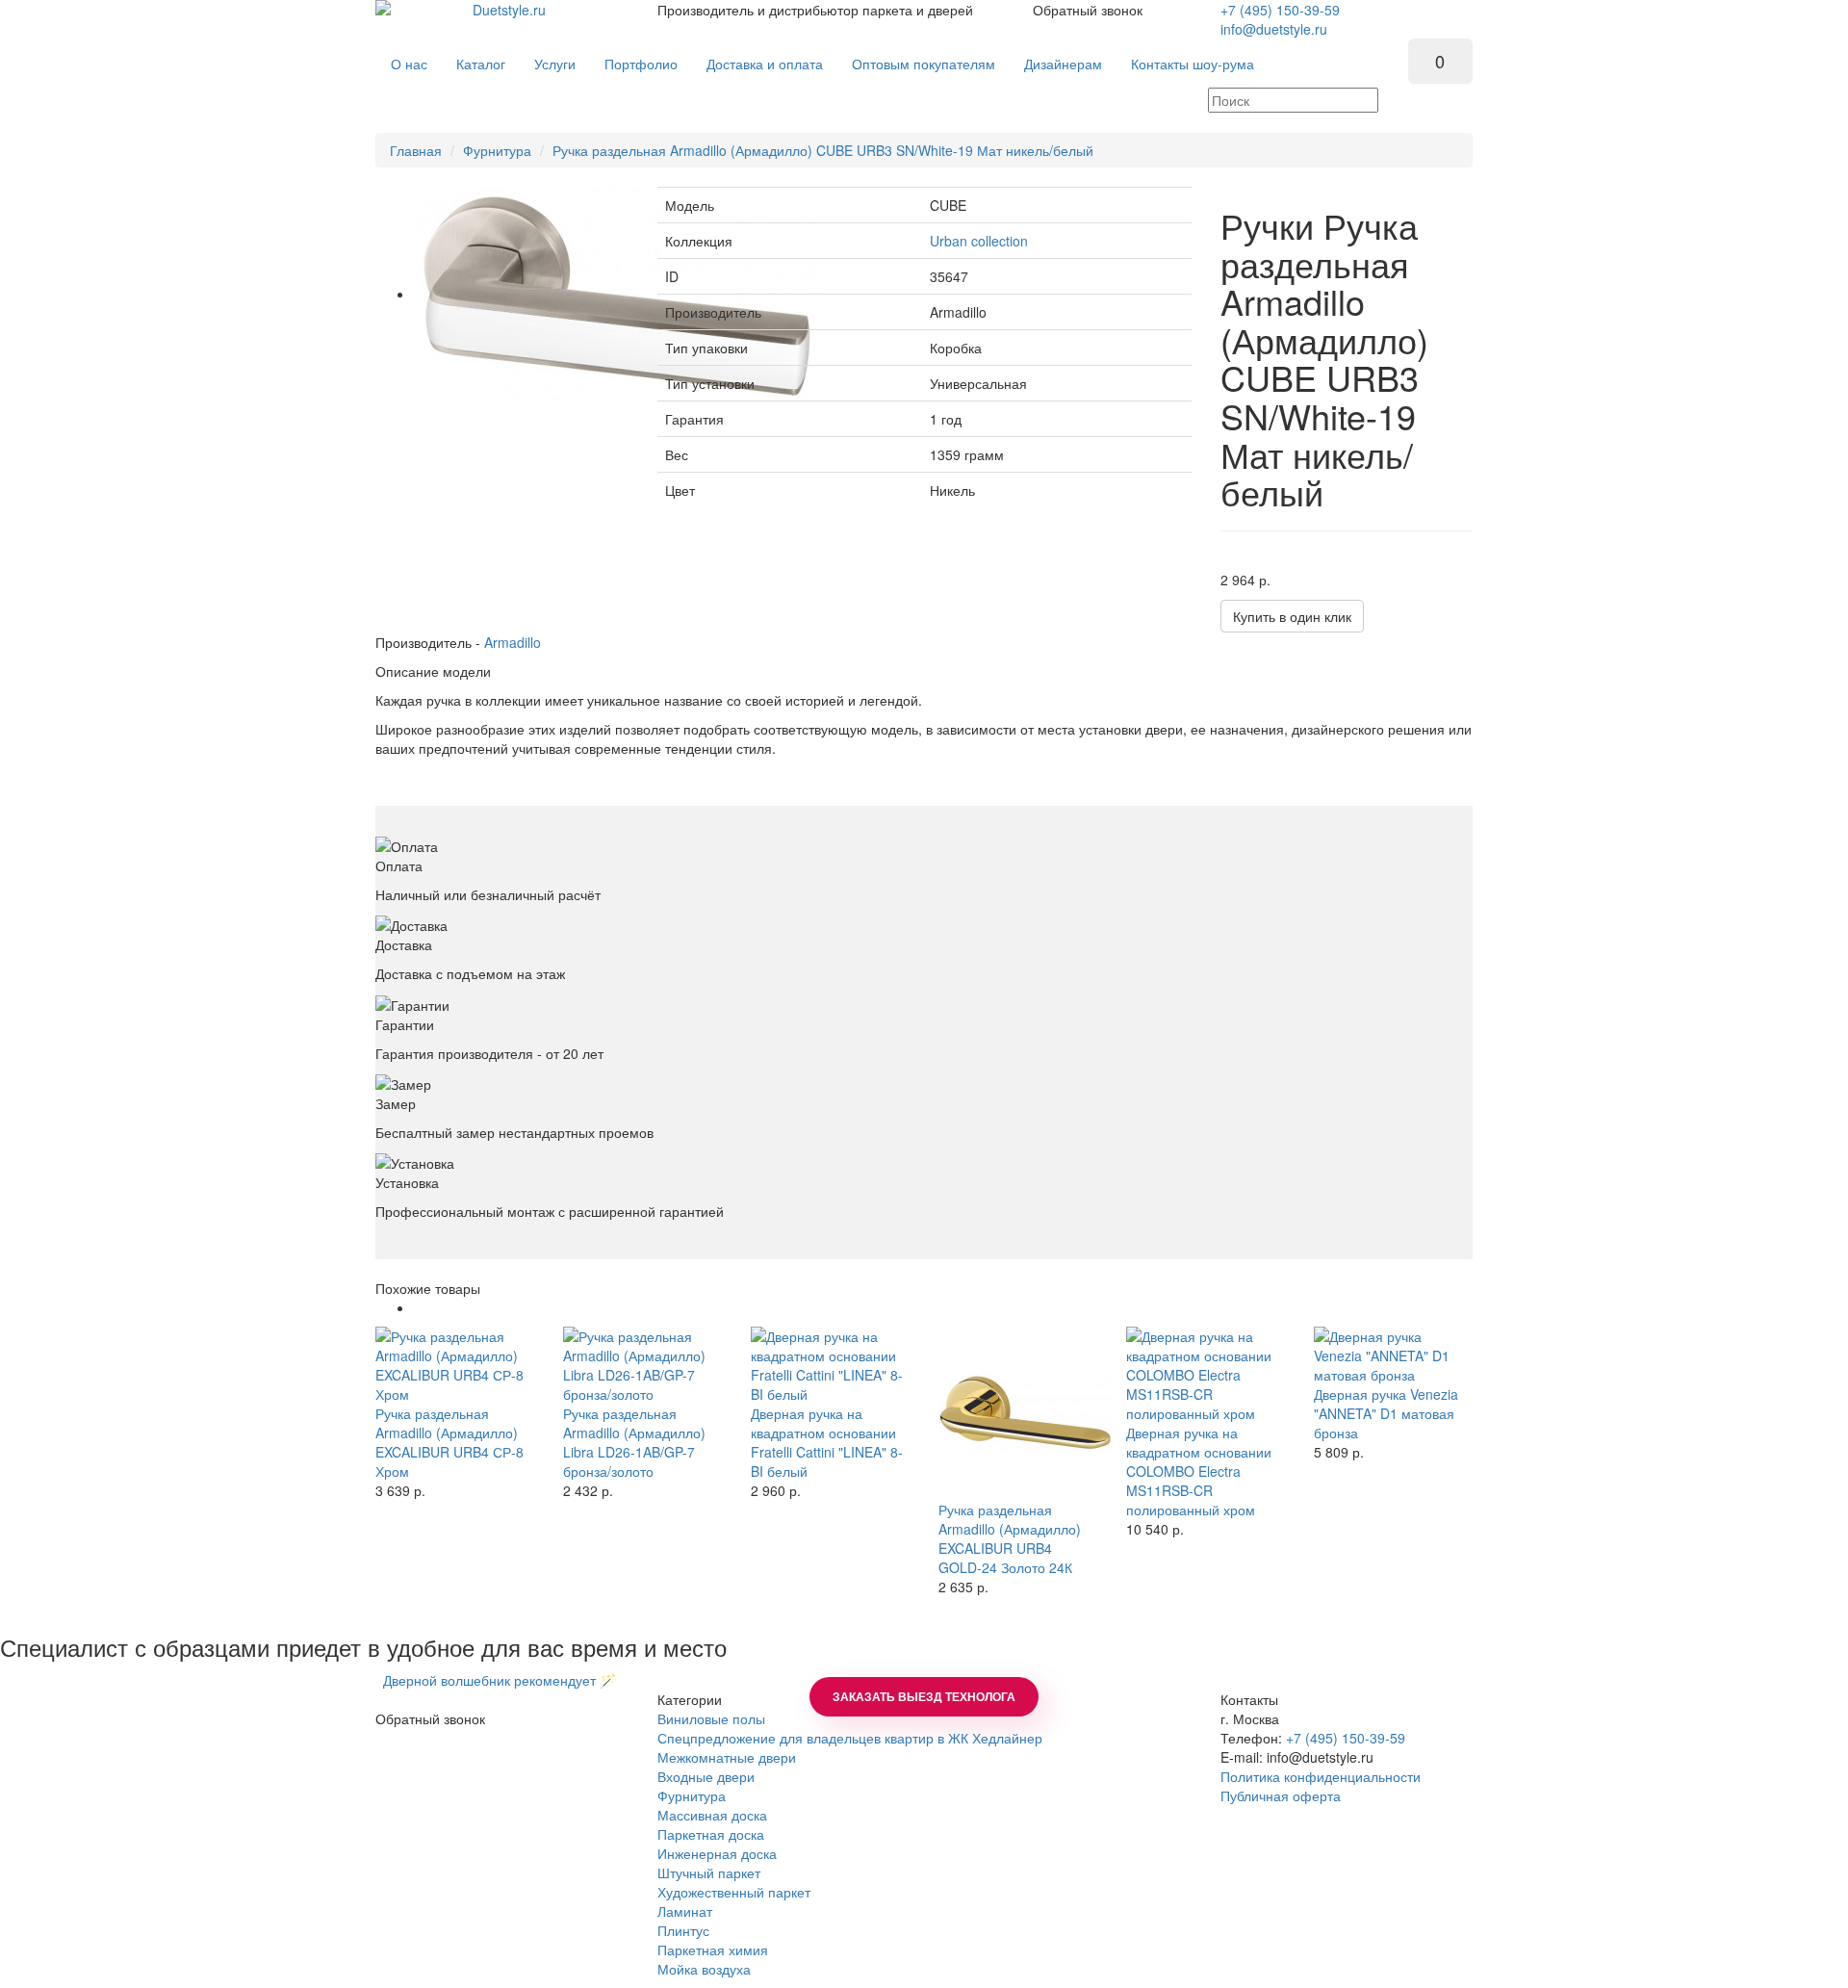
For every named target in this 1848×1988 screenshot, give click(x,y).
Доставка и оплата (765, 64)
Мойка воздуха (704, 1969)
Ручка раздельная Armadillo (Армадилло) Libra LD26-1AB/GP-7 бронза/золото (634, 1442)
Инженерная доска (717, 1853)
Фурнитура (497, 150)
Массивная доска (712, 1815)
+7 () (1280, 10)
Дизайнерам (1063, 64)
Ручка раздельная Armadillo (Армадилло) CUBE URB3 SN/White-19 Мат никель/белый (823, 150)
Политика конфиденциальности (1321, 1776)
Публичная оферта (1281, 1795)
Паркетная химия (713, 1949)
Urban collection (979, 241)
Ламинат (685, 1911)
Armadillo (513, 642)
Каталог (481, 64)
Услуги (555, 64)
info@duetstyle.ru (1274, 29)
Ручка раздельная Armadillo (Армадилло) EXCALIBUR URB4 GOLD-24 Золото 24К (1010, 1538)
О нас (409, 64)
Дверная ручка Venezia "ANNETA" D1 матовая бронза (1386, 1413)
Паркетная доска (711, 1834)
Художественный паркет (734, 1892)
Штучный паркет (709, 1872)
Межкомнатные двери (727, 1757)
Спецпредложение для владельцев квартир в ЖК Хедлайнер (850, 1738)
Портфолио (641, 64)
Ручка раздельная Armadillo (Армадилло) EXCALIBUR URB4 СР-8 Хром (449, 1442)
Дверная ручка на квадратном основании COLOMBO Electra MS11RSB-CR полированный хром (1199, 1471)
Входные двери (706, 1776)
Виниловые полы (711, 1718)
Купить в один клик (1292, 616)
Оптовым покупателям (924, 64)
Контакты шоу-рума (1193, 64)
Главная (416, 150)
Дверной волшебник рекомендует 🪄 (496, 1680)
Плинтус (683, 1930)
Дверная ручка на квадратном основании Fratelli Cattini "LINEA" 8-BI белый (827, 1442)
